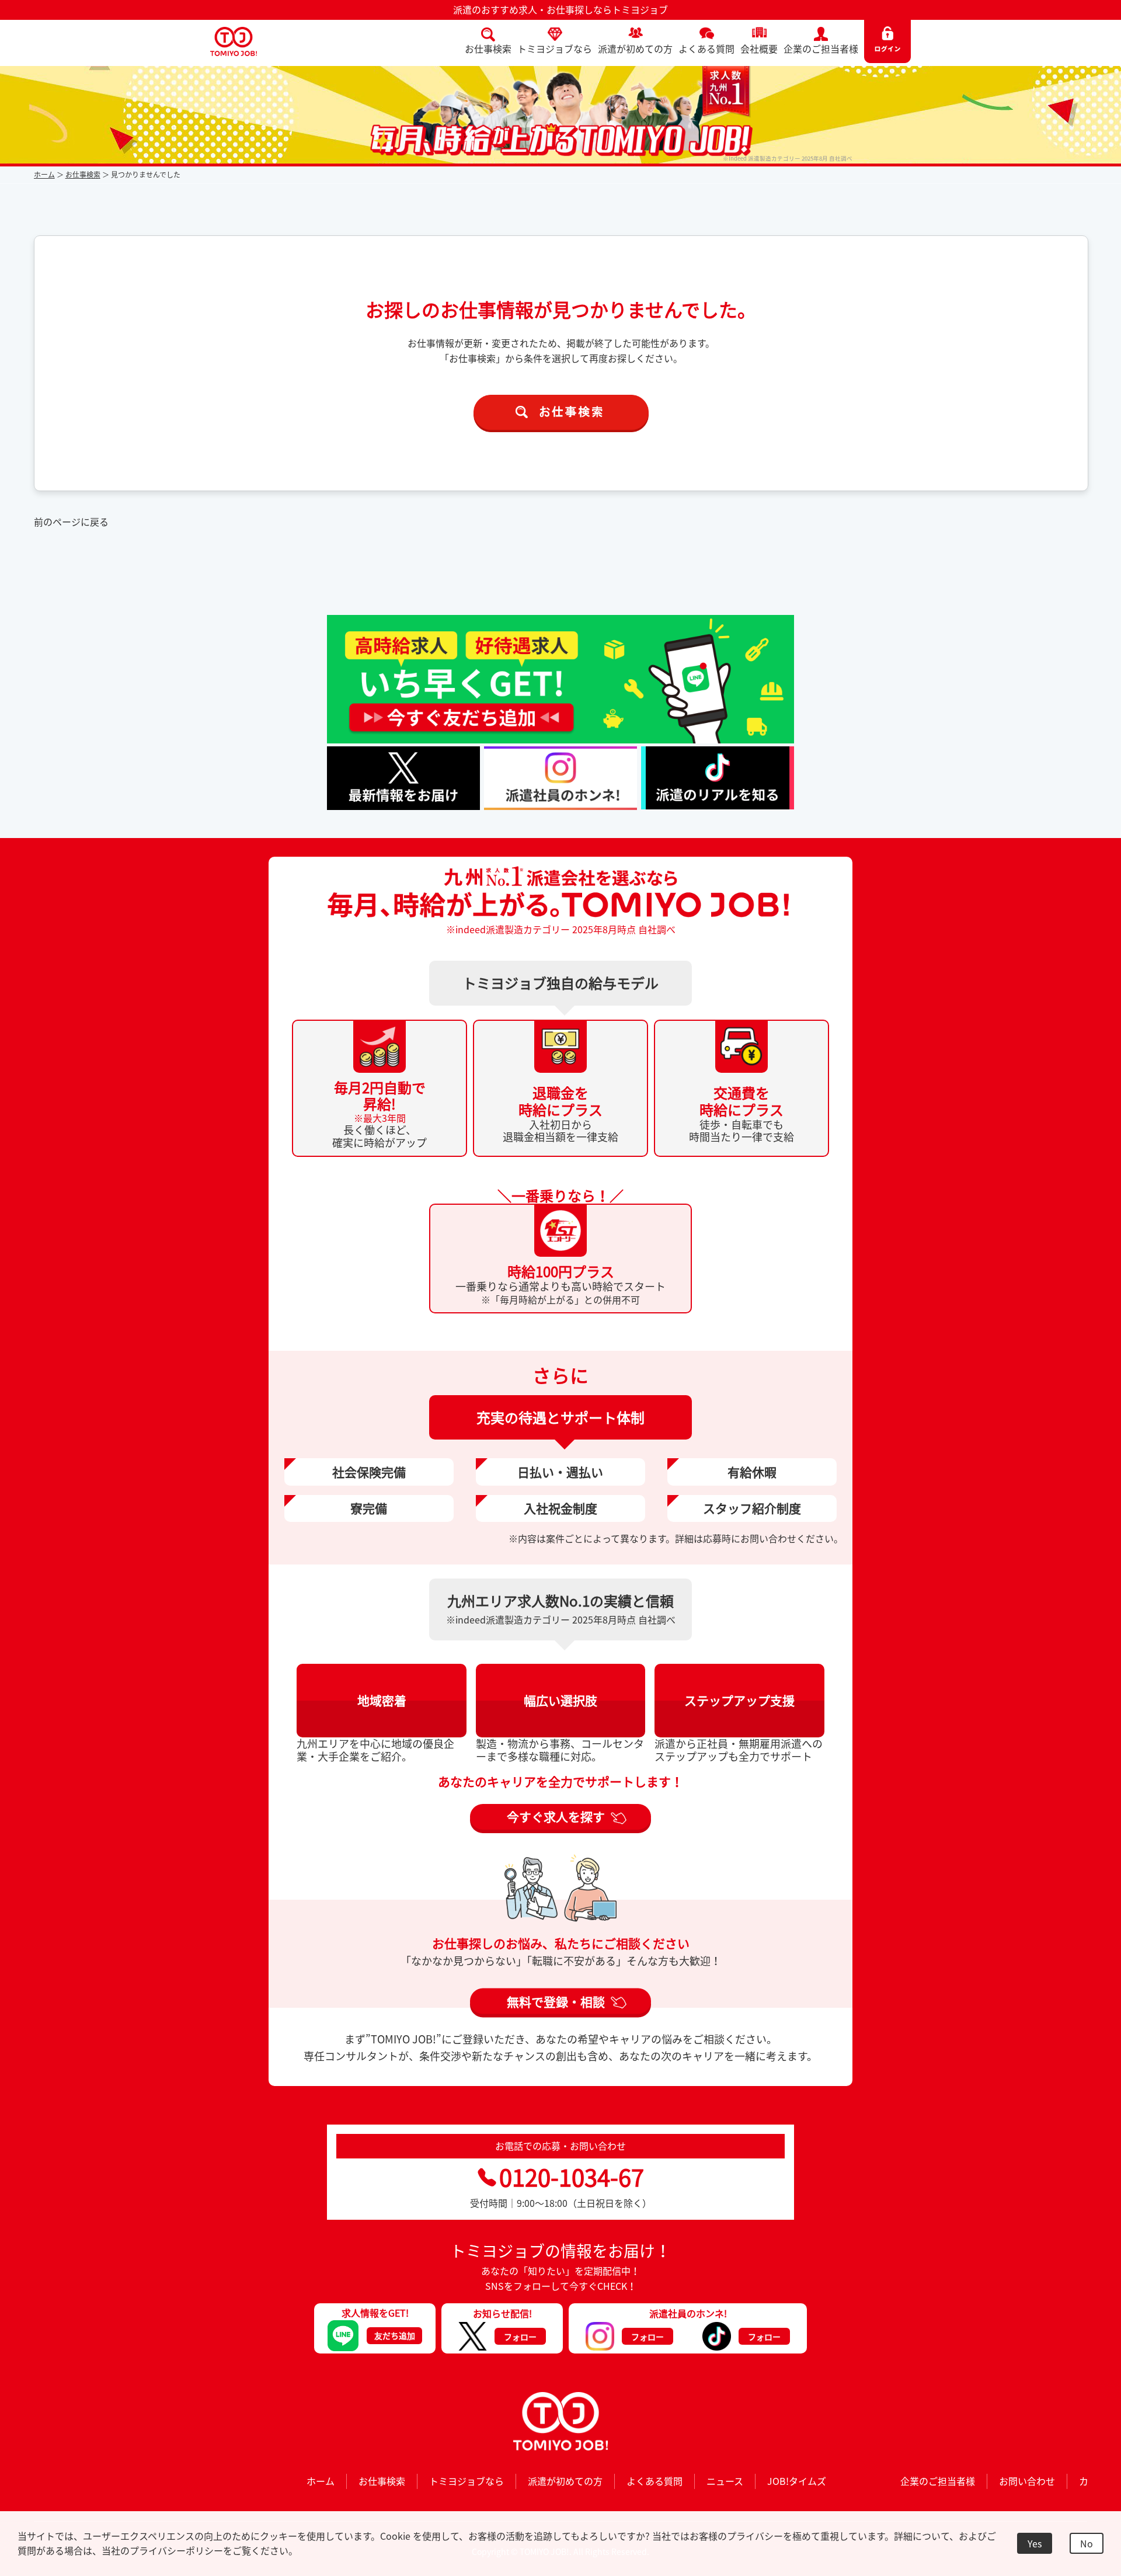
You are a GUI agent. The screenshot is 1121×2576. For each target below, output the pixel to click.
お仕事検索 (488, 48)
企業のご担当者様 (821, 48)
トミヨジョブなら (555, 48)
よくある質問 (706, 48)
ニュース (725, 2481)
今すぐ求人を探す (556, 1817)
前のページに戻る (71, 522)
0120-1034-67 (572, 2177)
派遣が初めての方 (635, 48)
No (1087, 2543)
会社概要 (759, 48)
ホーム (44, 175)
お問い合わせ (1027, 2481)
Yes (1035, 2543)
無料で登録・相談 (556, 2001)
